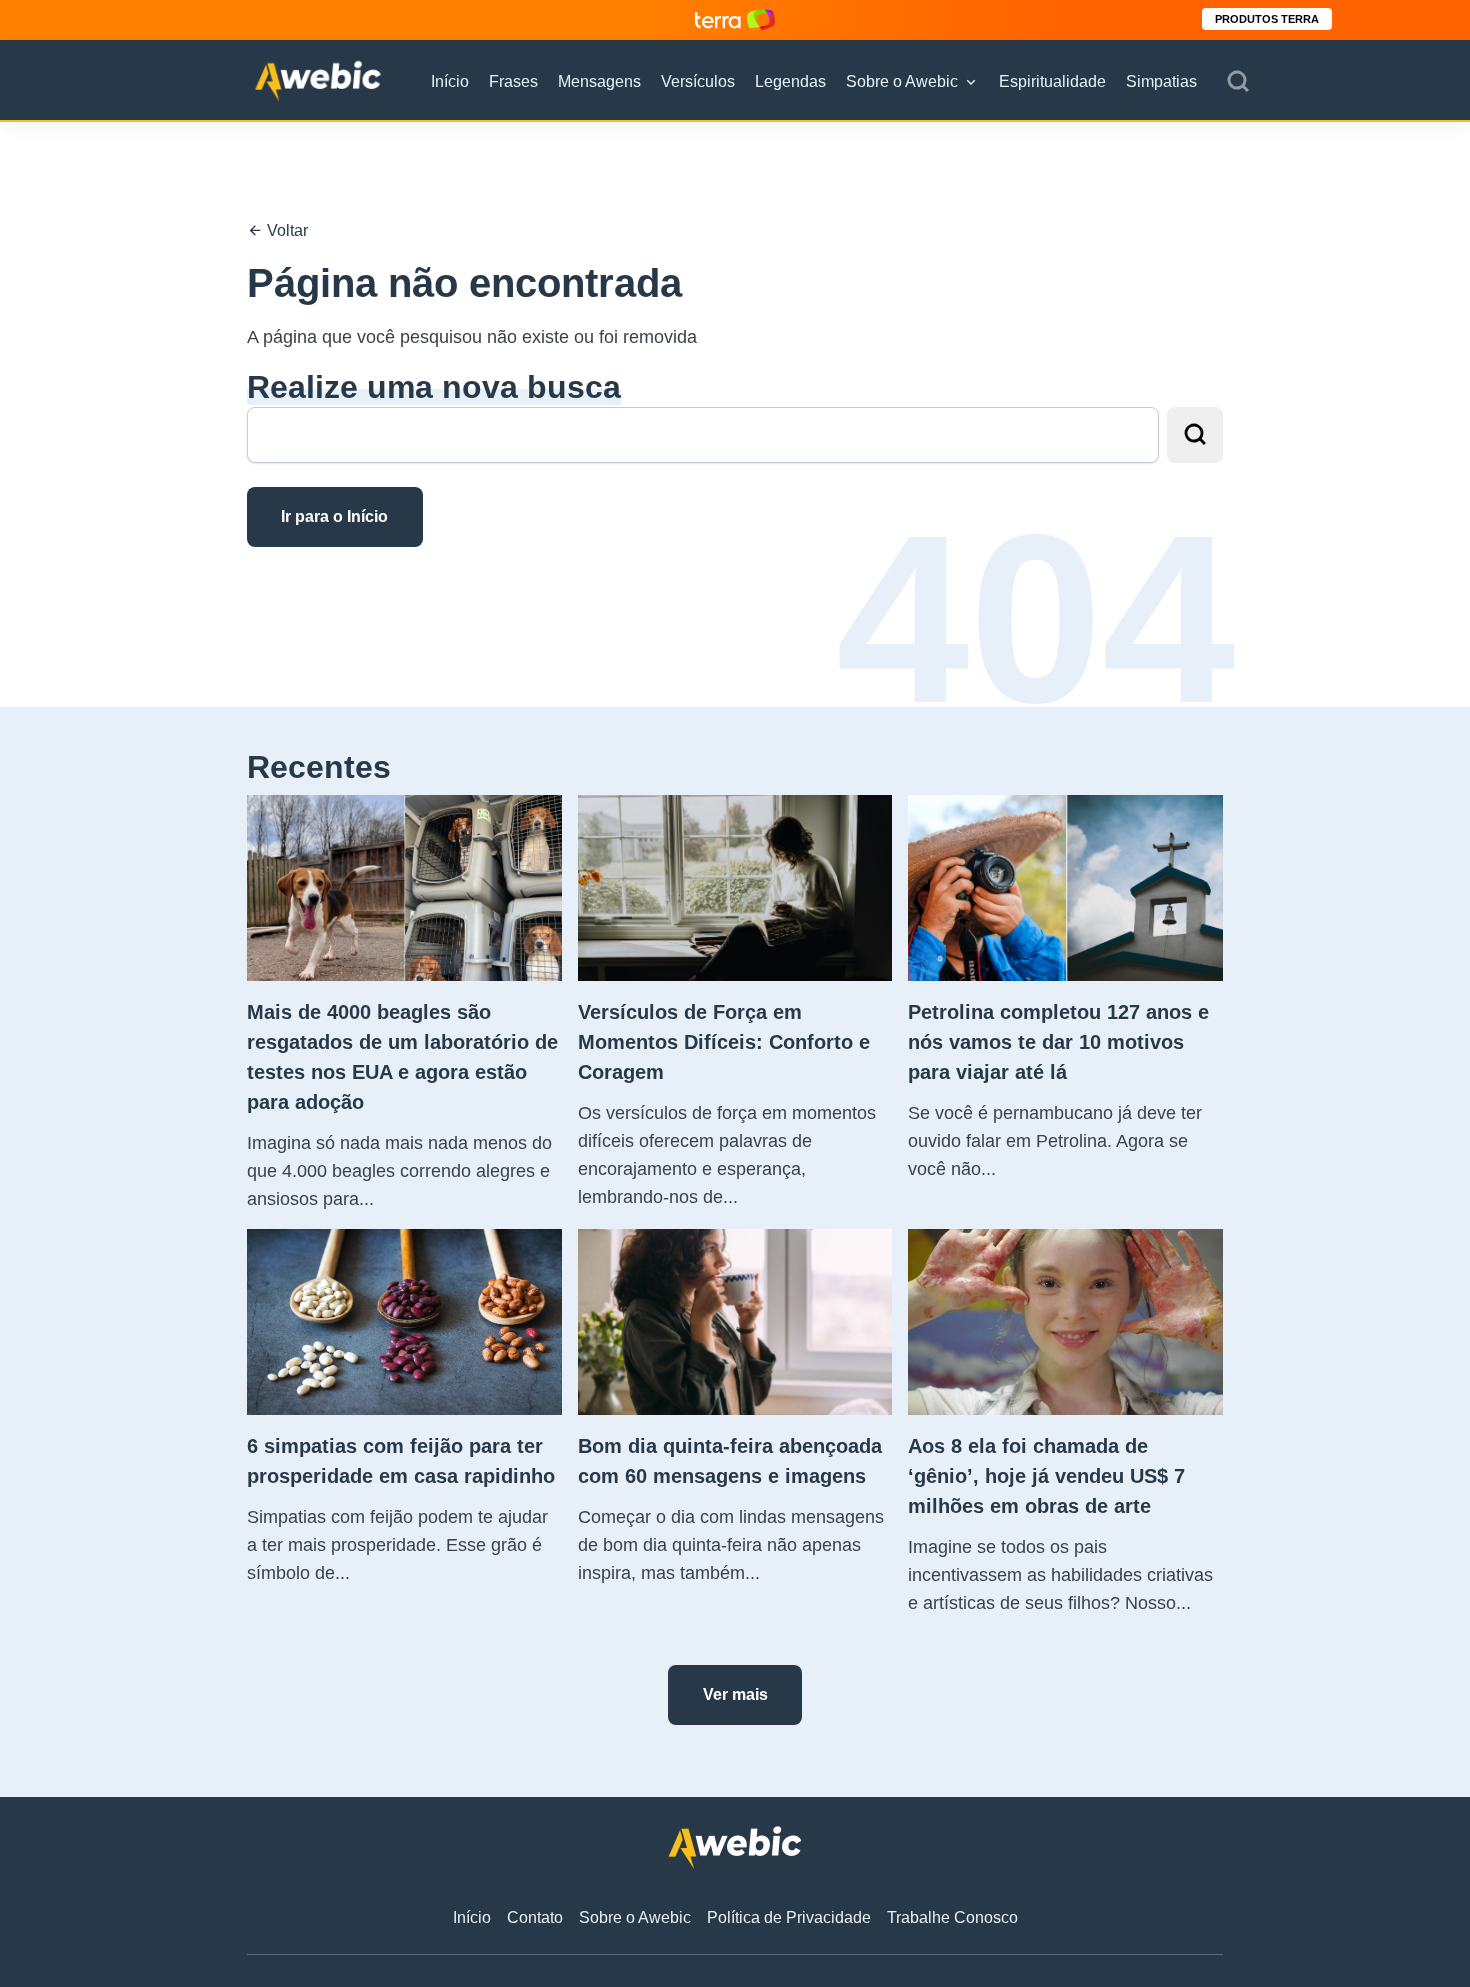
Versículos (698, 81)
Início (450, 81)
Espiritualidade (1052, 81)
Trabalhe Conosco (952, 1917)
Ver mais (735, 1694)
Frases (513, 81)
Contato (535, 1917)
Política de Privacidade (789, 1917)
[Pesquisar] (1238, 82)
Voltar (285, 230)
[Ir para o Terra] (735, 19)
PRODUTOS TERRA (1267, 19)
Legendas (790, 81)
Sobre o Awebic (902, 81)
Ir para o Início (334, 516)
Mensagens (599, 81)
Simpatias (1161, 81)
